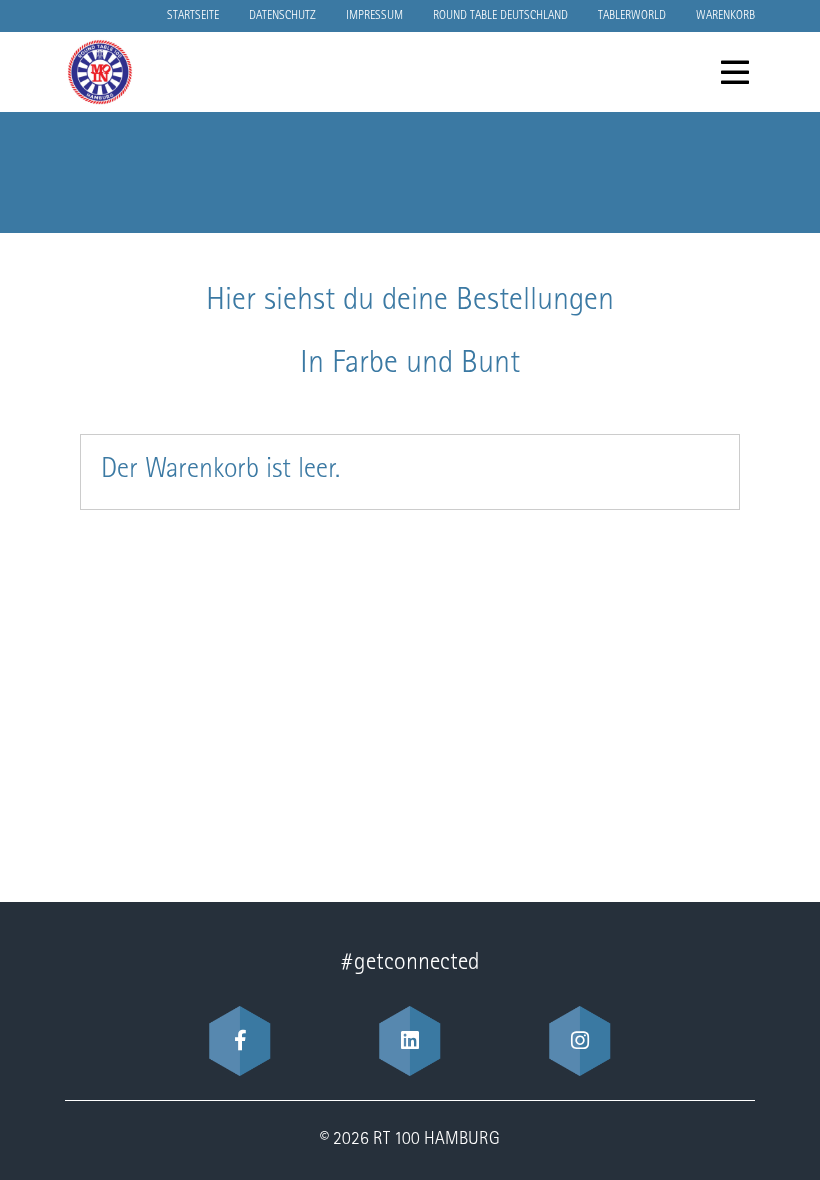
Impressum (374, 16)
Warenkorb (725, 16)
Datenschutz (282, 16)
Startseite (193, 16)
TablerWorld (632, 16)
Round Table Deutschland (500, 16)
